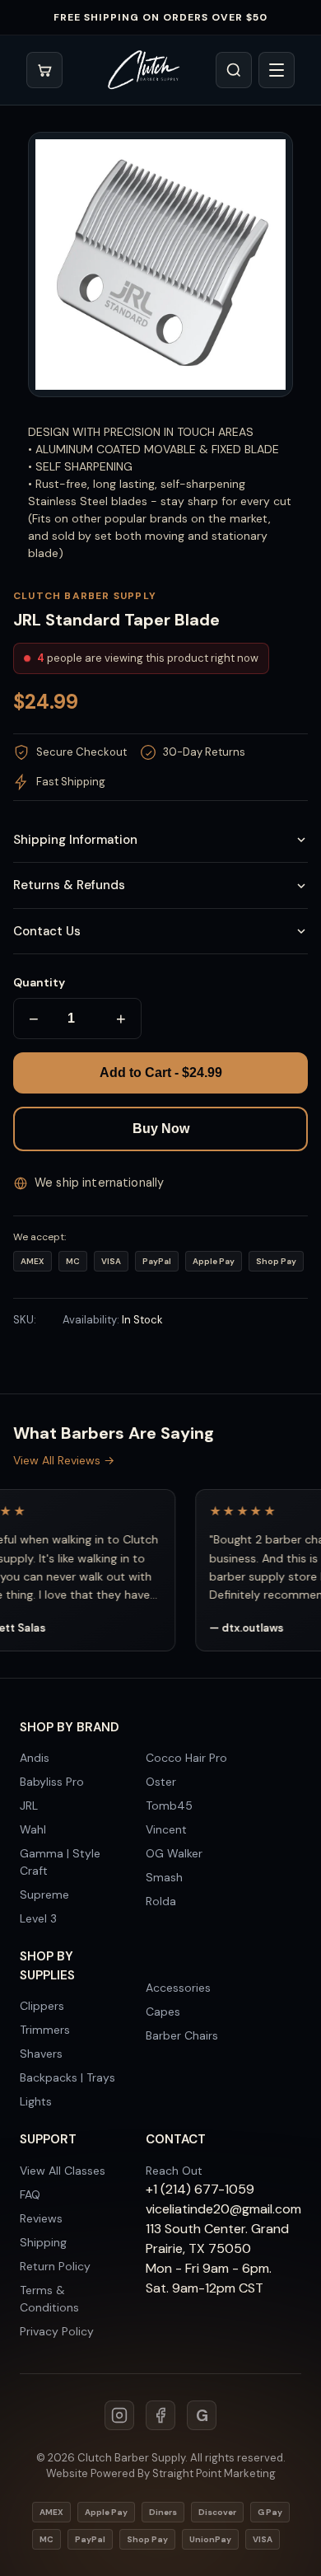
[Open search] (234, 70)
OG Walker (174, 1853)
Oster (161, 1782)
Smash (164, 1877)
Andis (35, 1758)
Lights (36, 2101)
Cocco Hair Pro (186, 1758)
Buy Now (161, 1129)
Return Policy (55, 2266)
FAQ (30, 2194)
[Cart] (44, 70)
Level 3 (38, 1918)
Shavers (41, 2054)
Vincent (166, 1829)
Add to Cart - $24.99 (161, 1073)
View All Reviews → (64, 1460)
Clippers (42, 2006)
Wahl (33, 1829)
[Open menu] (277, 70)
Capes (163, 2012)
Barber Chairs (182, 2035)
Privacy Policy (57, 2331)
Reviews (41, 2218)
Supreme (44, 1895)
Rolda (161, 1901)
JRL (29, 1806)
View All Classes (63, 2171)
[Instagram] (119, 2415)
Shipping (43, 2242)
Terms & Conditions (49, 2299)
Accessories (178, 1988)
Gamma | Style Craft (60, 1862)
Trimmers (45, 2030)
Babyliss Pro (52, 1782)
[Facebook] (160, 2415)
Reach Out (174, 2171)
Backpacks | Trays (67, 2077)
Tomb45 (169, 1806)
